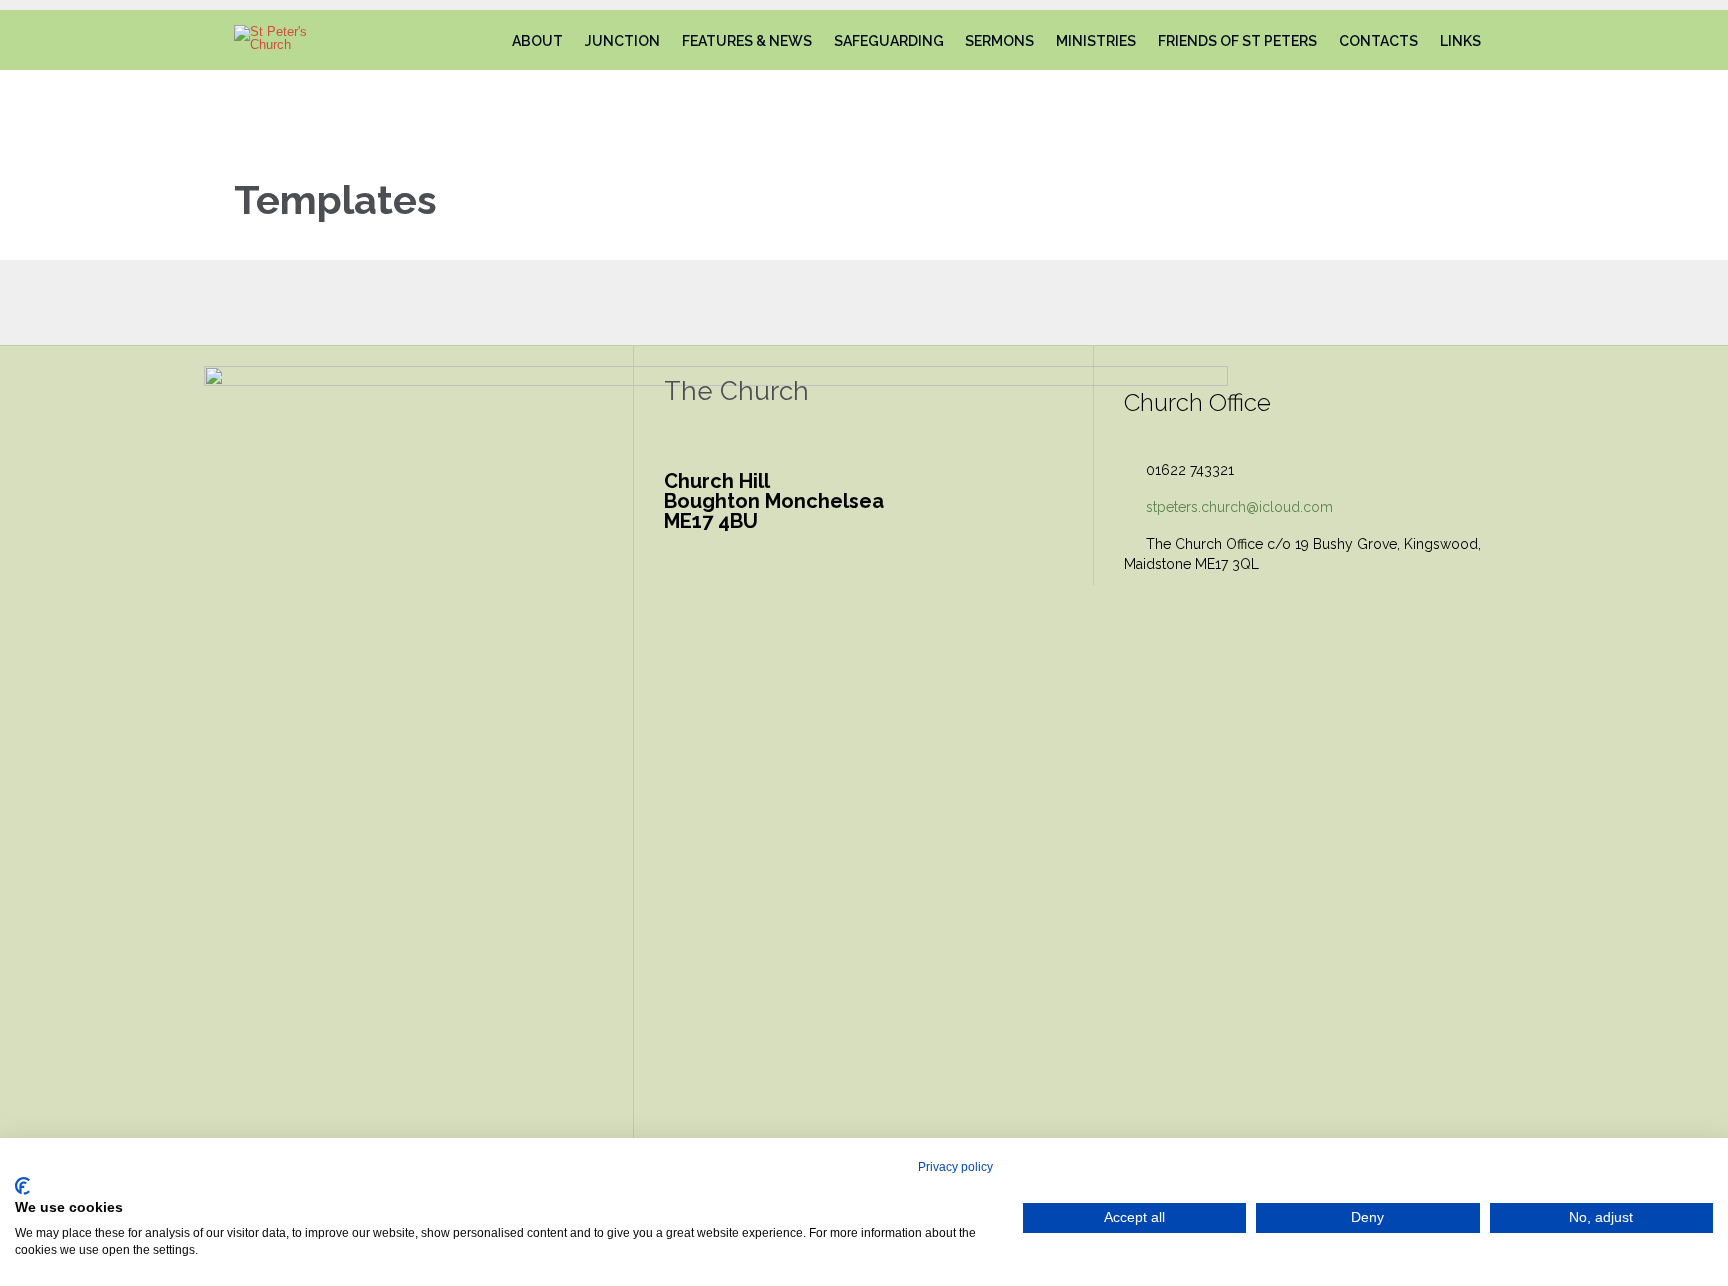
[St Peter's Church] (287, 38)
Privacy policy (955, 1167)
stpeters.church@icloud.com (1228, 507)
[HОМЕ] (482, 42)
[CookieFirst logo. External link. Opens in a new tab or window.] (22, 1186)
